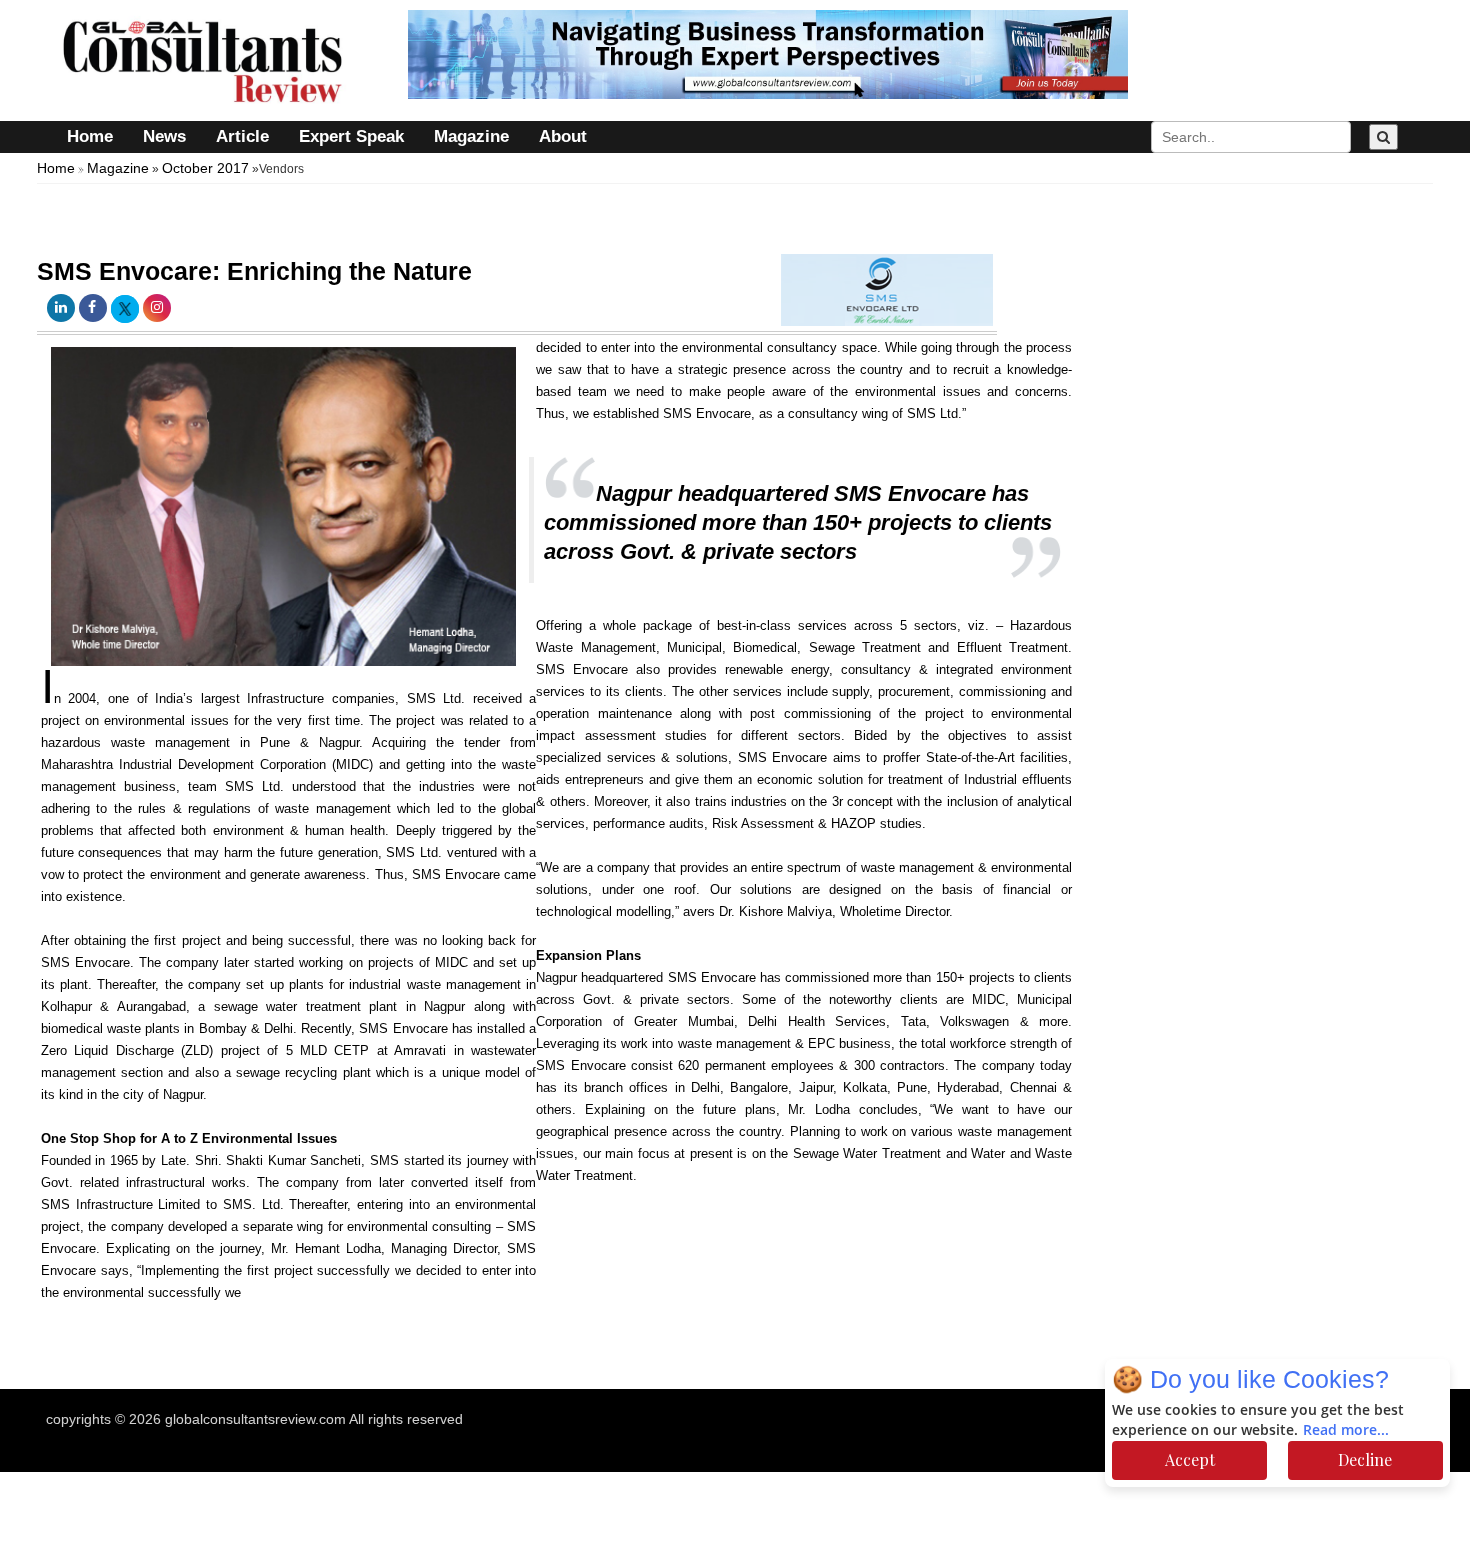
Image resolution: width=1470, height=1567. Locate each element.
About (563, 136)
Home (90, 136)
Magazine (471, 136)
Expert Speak (351, 136)
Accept (1190, 1459)
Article (242, 136)
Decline (1365, 1459)
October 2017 (205, 168)
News (164, 136)
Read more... (1346, 1430)
